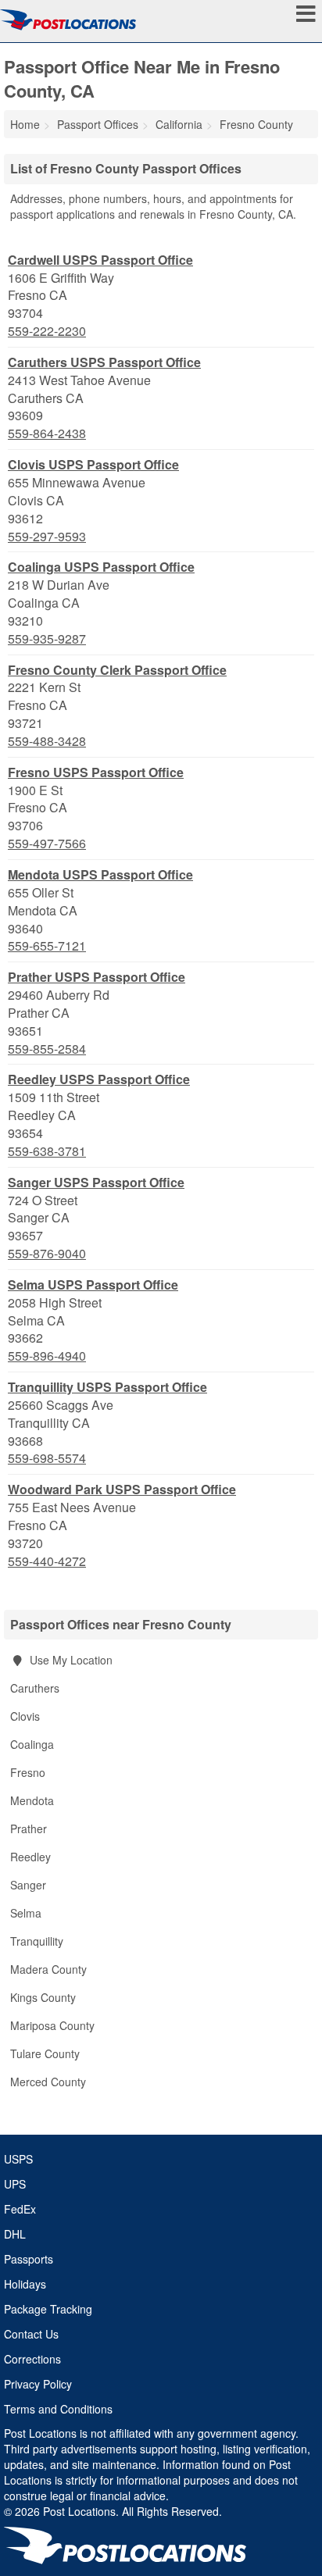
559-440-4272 (47, 1561)
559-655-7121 (47, 946)
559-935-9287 (47, 639)
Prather (29, 1829)
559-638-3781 (47, 1151)
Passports (29, 2259)
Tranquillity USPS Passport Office (107, 1387)
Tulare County (45, 2053)
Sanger (28, 1885)
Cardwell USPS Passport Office (100, 260)
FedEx (20, 2209)
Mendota (32, 1800)
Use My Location (70, 1660)
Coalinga (32, 1744)
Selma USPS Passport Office (93, 1284)
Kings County (43, 1997)
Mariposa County (52, 2025)
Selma (26, 1913)
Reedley (30, 1857)
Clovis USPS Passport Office (93, 464)
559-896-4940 (47, 1356)
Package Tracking (48, 2309)
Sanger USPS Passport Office (96, 1182)
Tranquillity (37, 1941)
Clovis (25, 1716)
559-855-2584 (47, 1049)
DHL (15, 2234)
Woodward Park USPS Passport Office (122, 1489)
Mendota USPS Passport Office (100, 874)
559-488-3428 (47, 741)
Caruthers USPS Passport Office (104, 362)
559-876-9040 (47, 1254)
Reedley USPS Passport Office (99, 1079)
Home (25, 124)
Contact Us (31, 2334)
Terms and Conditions (58, 2409)
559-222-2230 (47, 331)
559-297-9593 (47, 537)
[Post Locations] (68, 20)
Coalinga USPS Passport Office (101, 567)
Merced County (48, 2082)
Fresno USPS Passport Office (96, 772)
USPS (18, 2159)
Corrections (32, 2359)
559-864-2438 (47, 433)
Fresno (28, 1772)
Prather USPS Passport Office (97, 977)
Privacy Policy (38, 2384)
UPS (15, 2184)
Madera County (48, 1969)
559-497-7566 (47, 844)
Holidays (25, 2284)
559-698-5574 (47, 1458)
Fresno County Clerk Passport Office (117, 670)
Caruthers (35, 1688)
